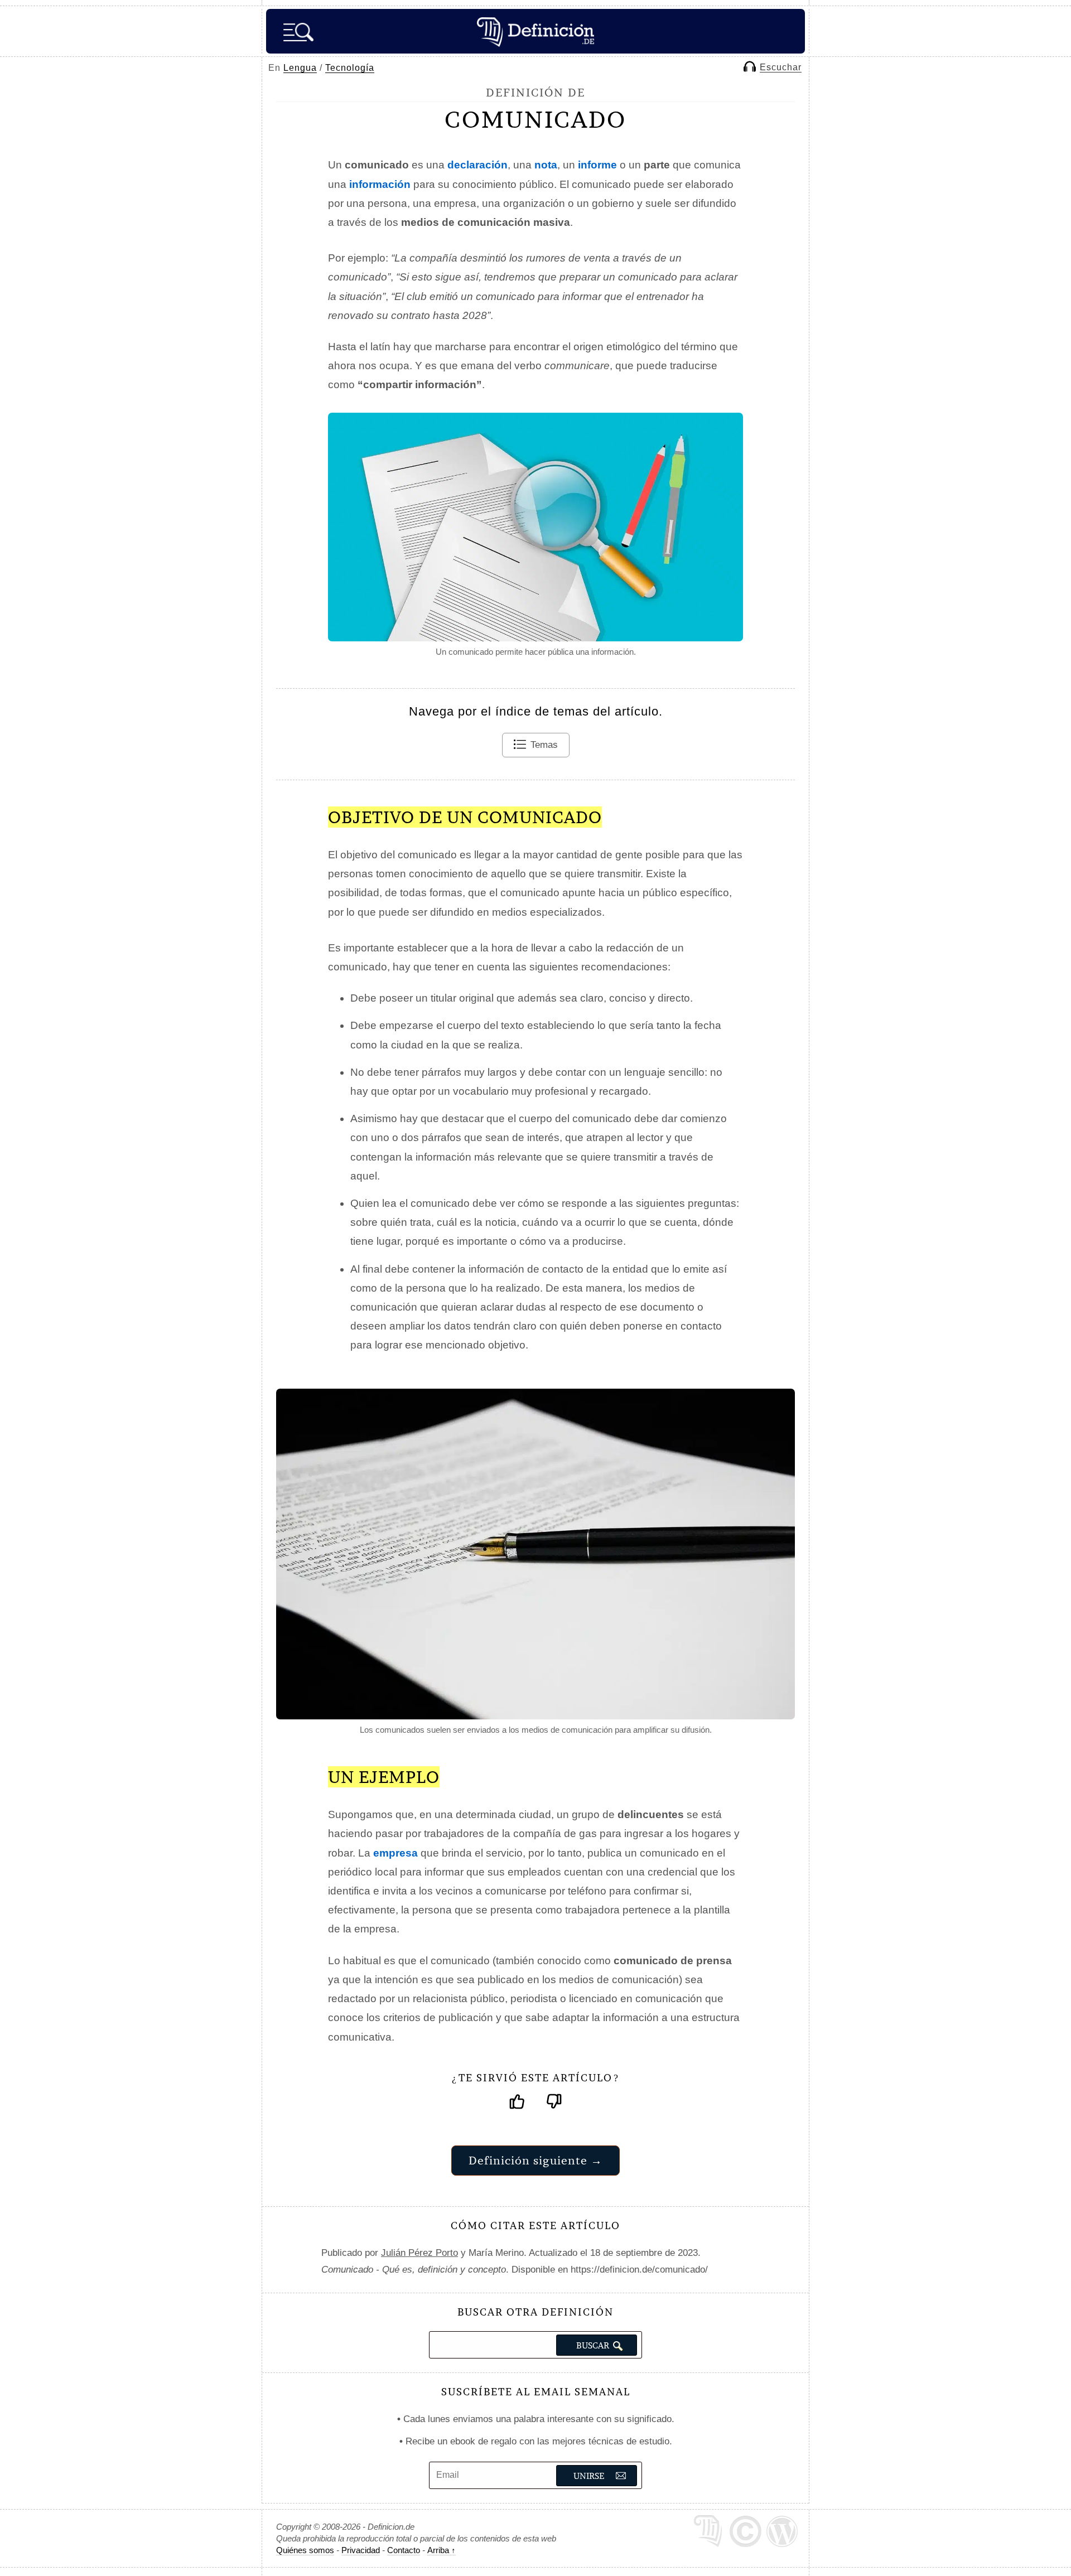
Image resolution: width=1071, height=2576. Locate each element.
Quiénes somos (305, 2550)
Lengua (300, 68)
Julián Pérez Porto (419, 2253)
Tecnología (350, 68)
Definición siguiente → (535, 2160)
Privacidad (361, 2550)
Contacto (404, 2550)
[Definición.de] (535, 31)
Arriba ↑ (442, 2550)
